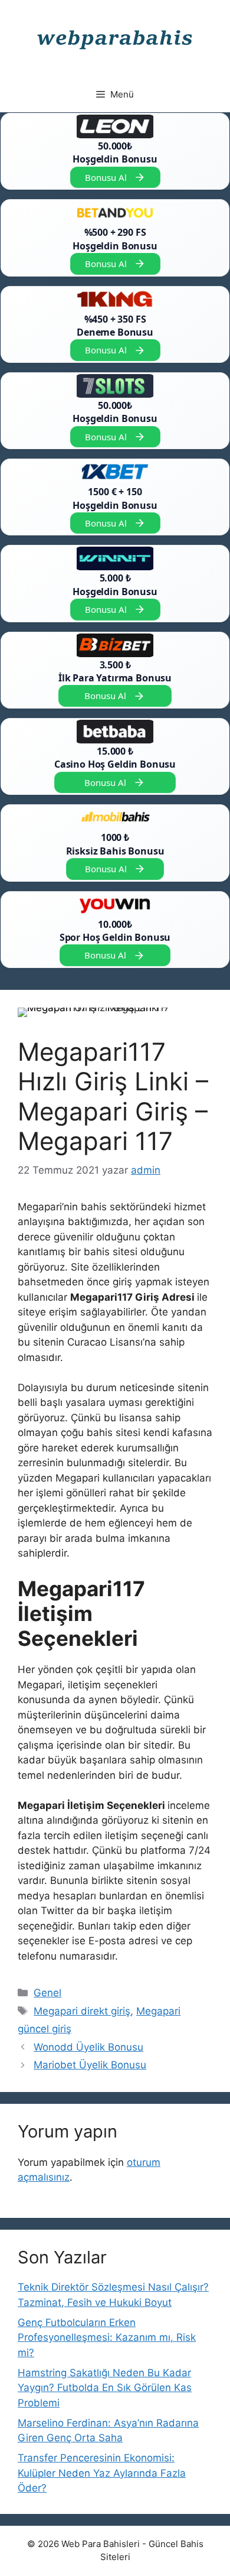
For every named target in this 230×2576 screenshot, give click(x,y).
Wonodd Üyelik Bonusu (88, 2047)
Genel (47, 1993)
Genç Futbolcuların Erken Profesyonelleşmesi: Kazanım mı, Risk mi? (107, 2338)
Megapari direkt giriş (82, 2011)
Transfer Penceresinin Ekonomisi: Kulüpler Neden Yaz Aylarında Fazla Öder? (102, 2473)
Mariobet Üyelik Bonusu (90, 2065)
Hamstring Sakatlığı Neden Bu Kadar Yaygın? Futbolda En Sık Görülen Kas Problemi (105, 2388)
